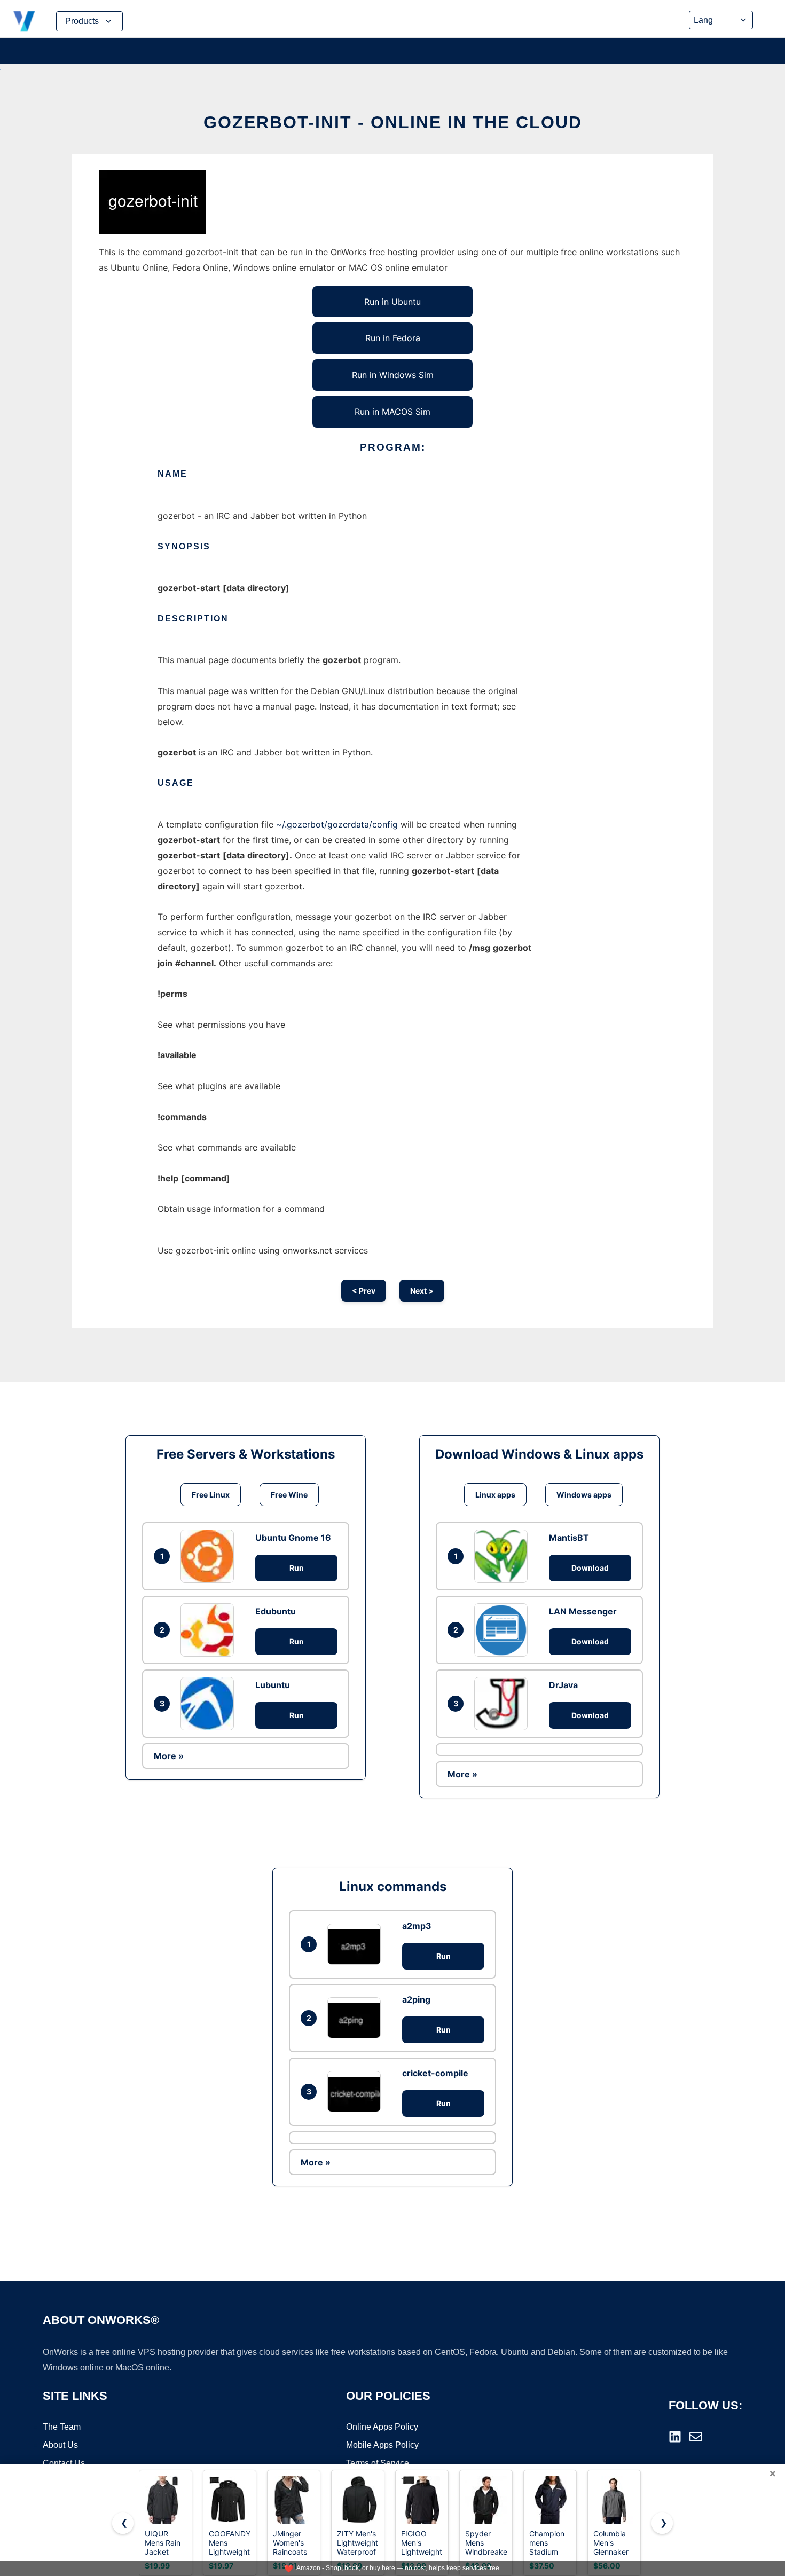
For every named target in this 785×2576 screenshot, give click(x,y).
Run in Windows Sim (393, 375)
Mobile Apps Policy (382, 2445)
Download (590, 1568)
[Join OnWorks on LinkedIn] (675, 2437)
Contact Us (64, 2463)
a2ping (416, 1999)
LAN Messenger (583, 1611)
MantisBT (569, 1538)
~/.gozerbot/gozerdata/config (337, 824)
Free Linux (211, 1495)
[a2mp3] (357, 1944)
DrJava (563, 1685)
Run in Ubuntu (392, 302)
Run (297, 1568)
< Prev (364, 1291)
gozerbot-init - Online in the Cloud (393, 122)
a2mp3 (417, 1926)
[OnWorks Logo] (24, 21)
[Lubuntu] (210, 1704)
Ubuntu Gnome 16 (293, 1538)
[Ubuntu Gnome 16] (210, 1556)
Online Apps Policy (382, 2427)
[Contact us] (696, 2437)
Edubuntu (276, 1611)
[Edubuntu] (210, 1630)
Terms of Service (378, 2463)
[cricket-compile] (357, 2091)
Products (82, 21)
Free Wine (289, 1495)
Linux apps (495, 1495)
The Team (62, 2427)
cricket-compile (435, 2073)
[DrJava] (504, 1704)
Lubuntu (273, 1685)
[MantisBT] (504, 1556)
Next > (422, 1291)
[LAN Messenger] (504, 1630)
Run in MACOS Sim (392, 412)
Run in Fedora (393, 338)
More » (169, 1756)
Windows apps (584, 1495)
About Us (60, 2445)
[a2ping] (357, 2018)
